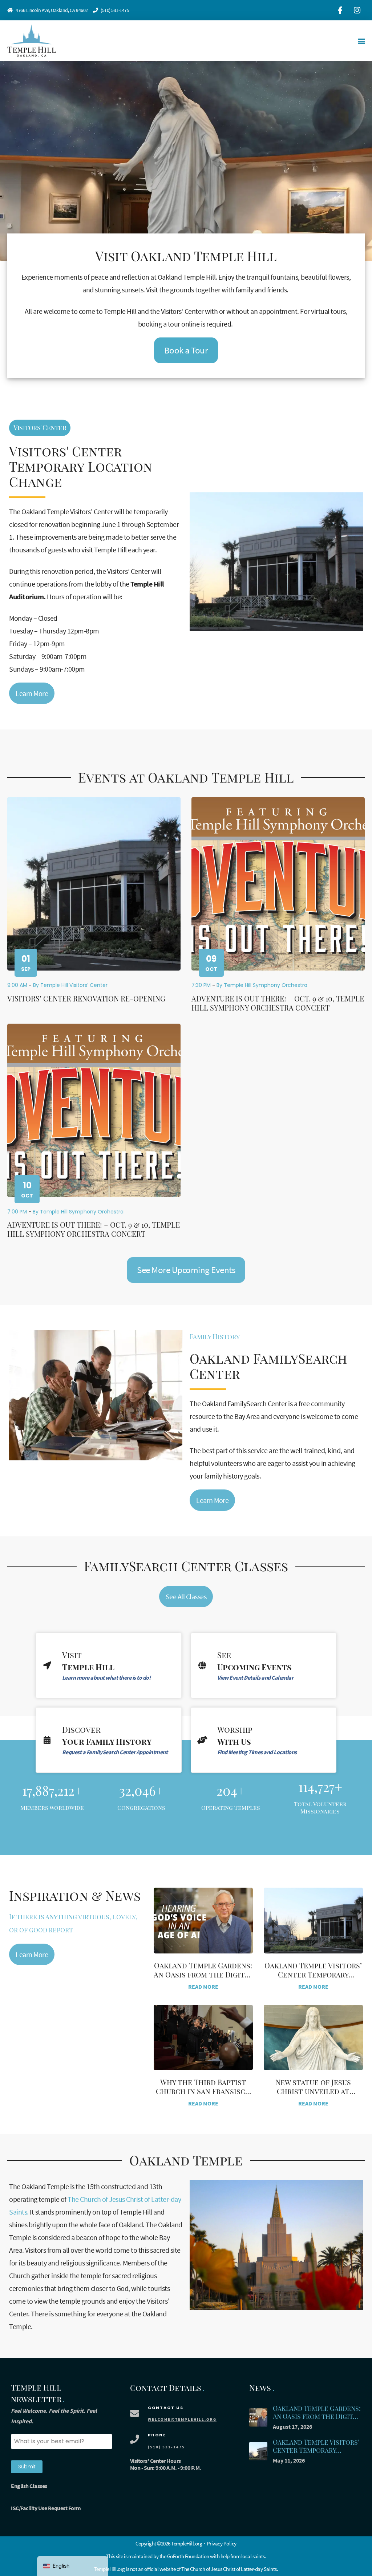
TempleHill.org (110, 2569)
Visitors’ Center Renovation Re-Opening (86, 998)
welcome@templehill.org (182, 2419)
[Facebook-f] (340, 10)
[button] (361, 41)
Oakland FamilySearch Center (268, 1366)
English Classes (29, 2486)
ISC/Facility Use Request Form (46, 2508)
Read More (203, 1987)
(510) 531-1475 (115, 10)
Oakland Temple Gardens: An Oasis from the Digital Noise (203, 1974)
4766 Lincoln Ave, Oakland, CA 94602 (52, 10)
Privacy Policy (222, 2543)
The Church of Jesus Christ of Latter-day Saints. (230, 2569)
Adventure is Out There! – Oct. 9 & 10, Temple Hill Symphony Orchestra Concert (278, 1003)
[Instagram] (357, 10)
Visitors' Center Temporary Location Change (81, 466)
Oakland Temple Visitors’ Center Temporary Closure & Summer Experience (316, 2455)
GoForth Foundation (188, 2556)
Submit (27, 2467)
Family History (215, 1337)
